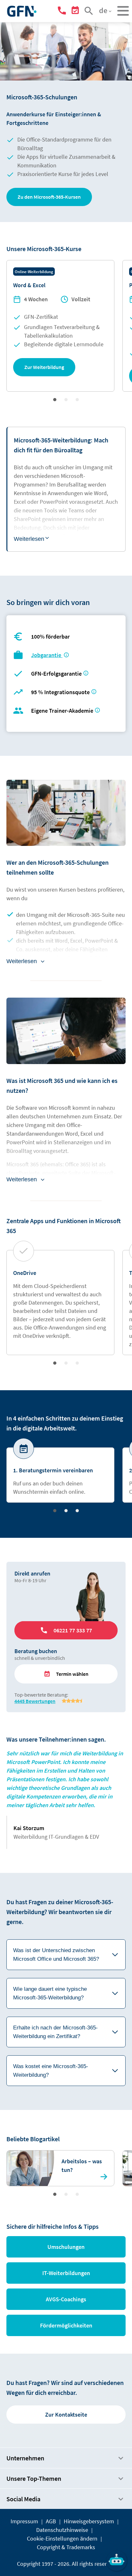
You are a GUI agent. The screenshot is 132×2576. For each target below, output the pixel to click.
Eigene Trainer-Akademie (62, 711)
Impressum (24, 2521)
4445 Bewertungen (35, 1701)
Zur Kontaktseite (66, 2415)
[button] (49, 197)
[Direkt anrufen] (63, 12)
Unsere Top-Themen (34, 2478)
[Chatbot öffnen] (117, 2561)
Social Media (23, 2499)
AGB (51, 2521)
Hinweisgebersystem (89, 2521)
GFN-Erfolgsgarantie (56, 674)
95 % (61, 692)
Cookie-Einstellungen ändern (62, 2538)
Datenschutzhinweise (62, 2530)
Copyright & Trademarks (66, 2547)
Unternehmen (25, 2458)
